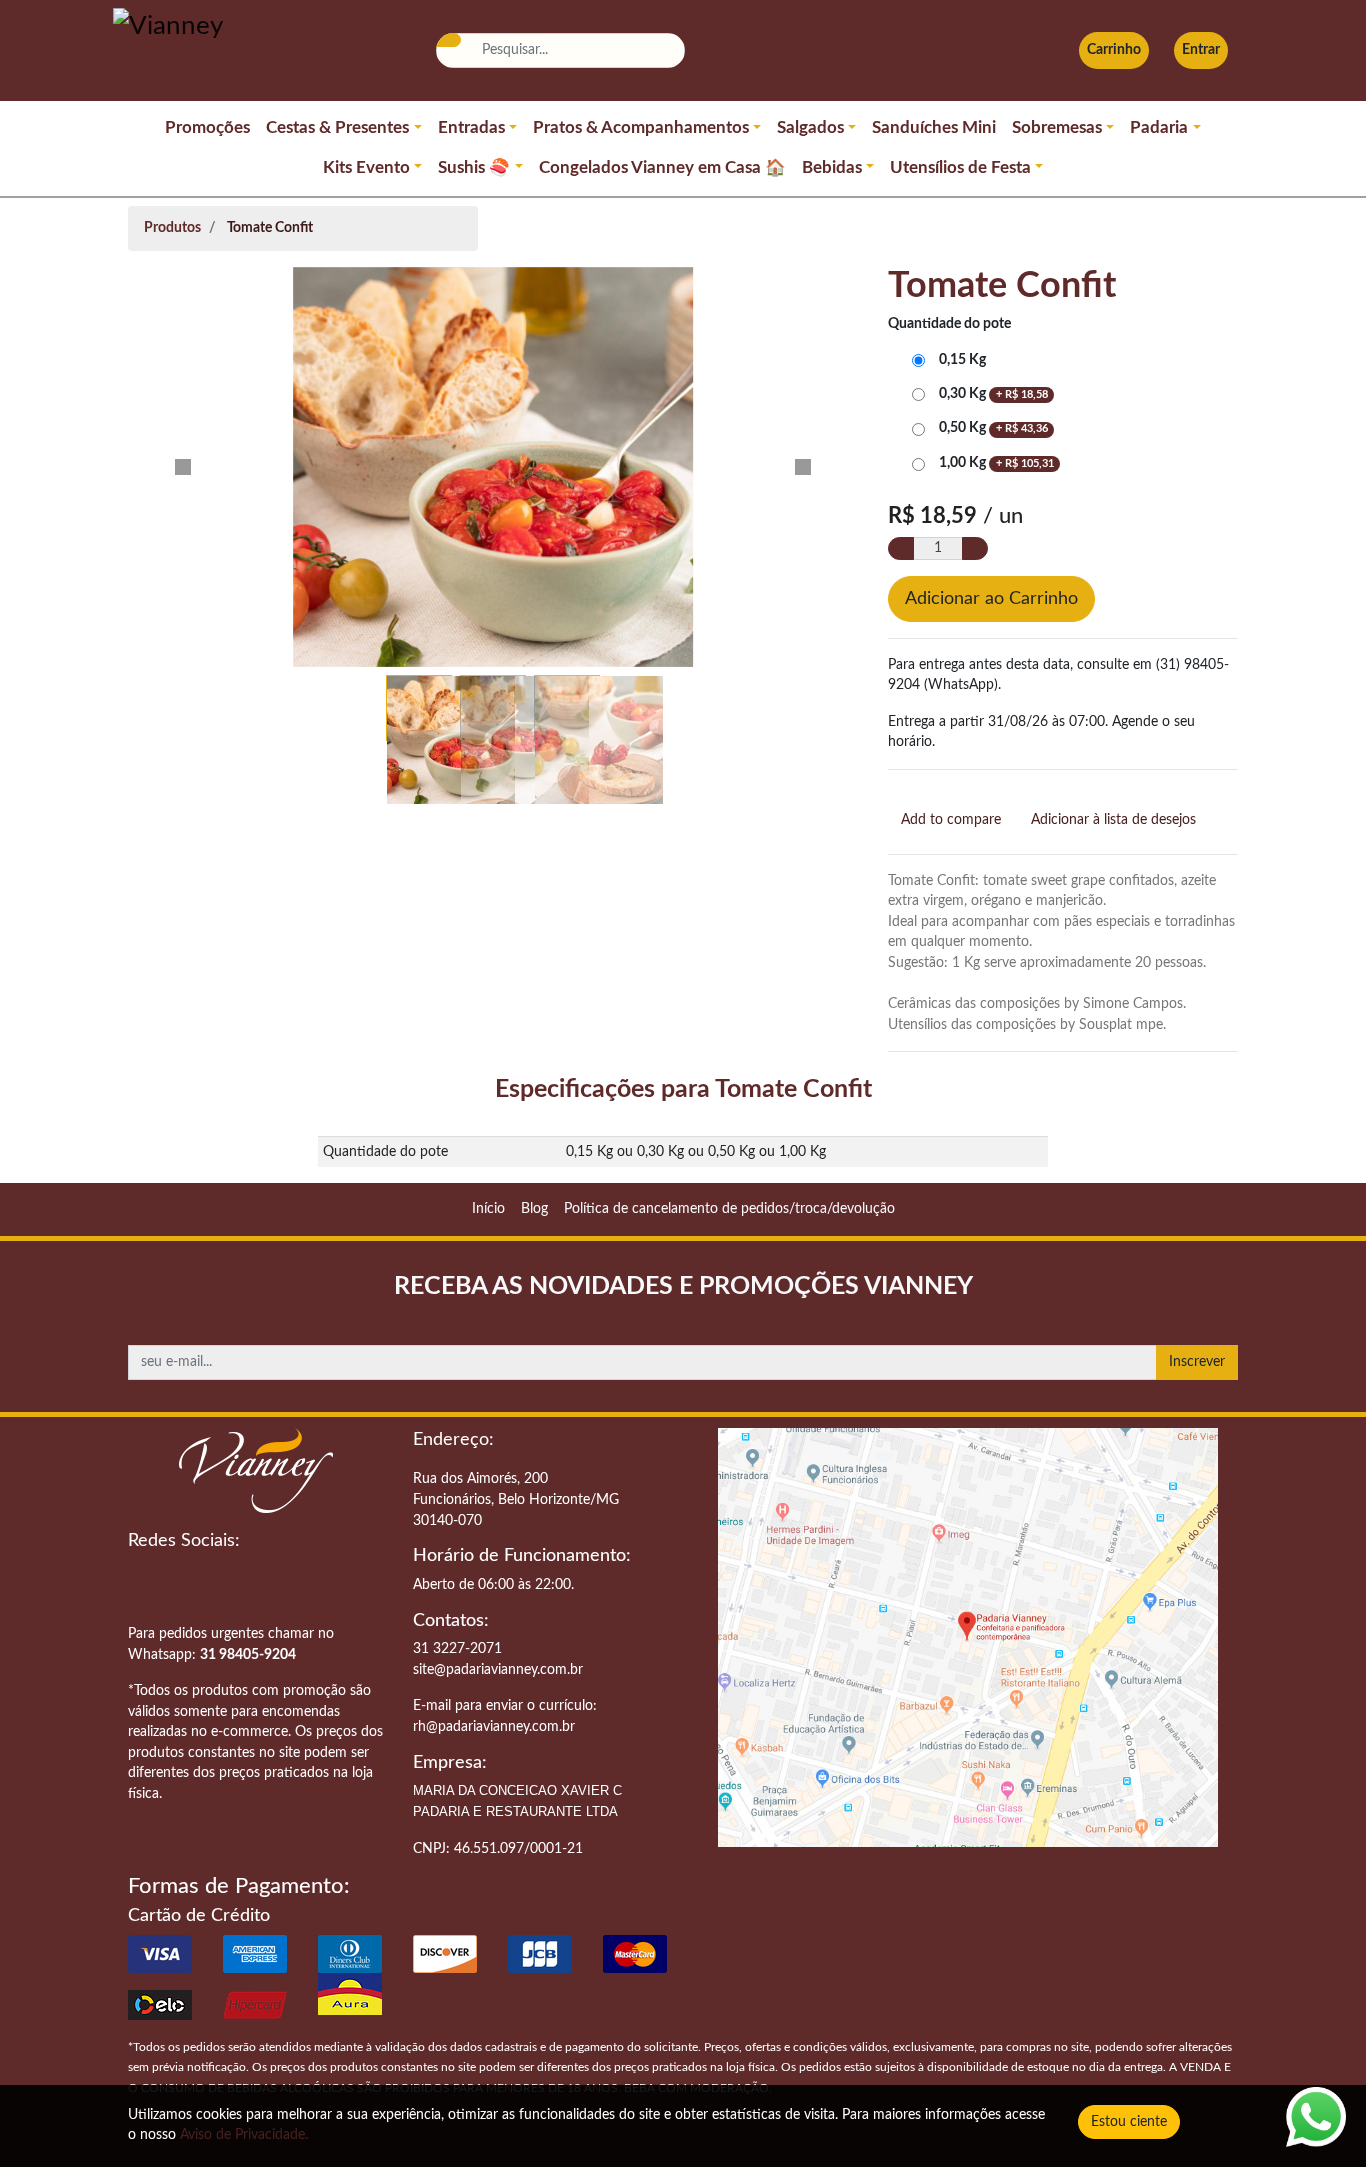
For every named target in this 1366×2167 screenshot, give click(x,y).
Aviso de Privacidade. (244, 2134)
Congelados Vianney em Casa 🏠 (662, 168)
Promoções (207, 128)
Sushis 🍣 (474, 168)
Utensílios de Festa (960, 168)
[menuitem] (488, 1209)
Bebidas (832, 168)
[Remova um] (901, 548)
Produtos (172, 227)
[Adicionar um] (975, 548)
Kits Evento (366, 168)
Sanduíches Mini (934, 128)
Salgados (810, 128)
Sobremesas (1057, 128)
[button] (183, 467)
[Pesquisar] (448, 40)
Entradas (471, 128)
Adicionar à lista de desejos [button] (1113, 819)
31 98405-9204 (248, 1654)
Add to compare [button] (951, 819)
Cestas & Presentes (337, 128)
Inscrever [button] (1197, 1361)
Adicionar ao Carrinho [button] (991, 599)
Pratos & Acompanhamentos (641, 128)
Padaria (1159, 128)
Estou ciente (1129, 2121)
